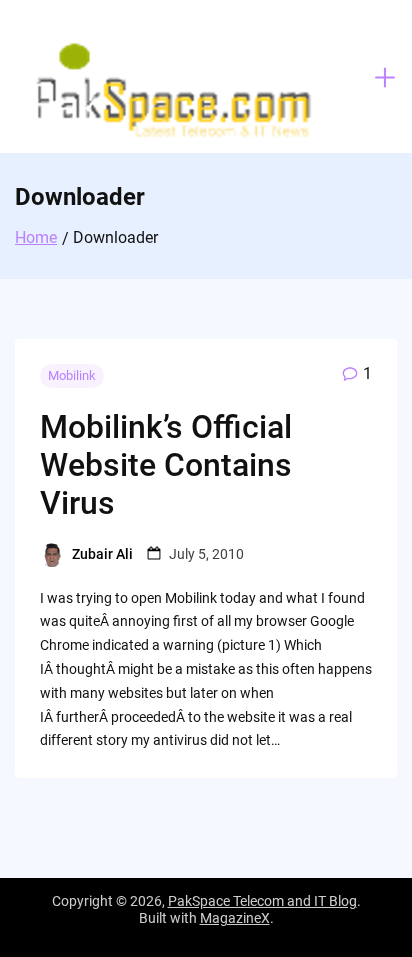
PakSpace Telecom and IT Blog (262, 901)
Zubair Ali (102, 554)
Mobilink (72, 375)
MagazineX (235, 918)
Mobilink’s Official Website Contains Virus (166, 465)
